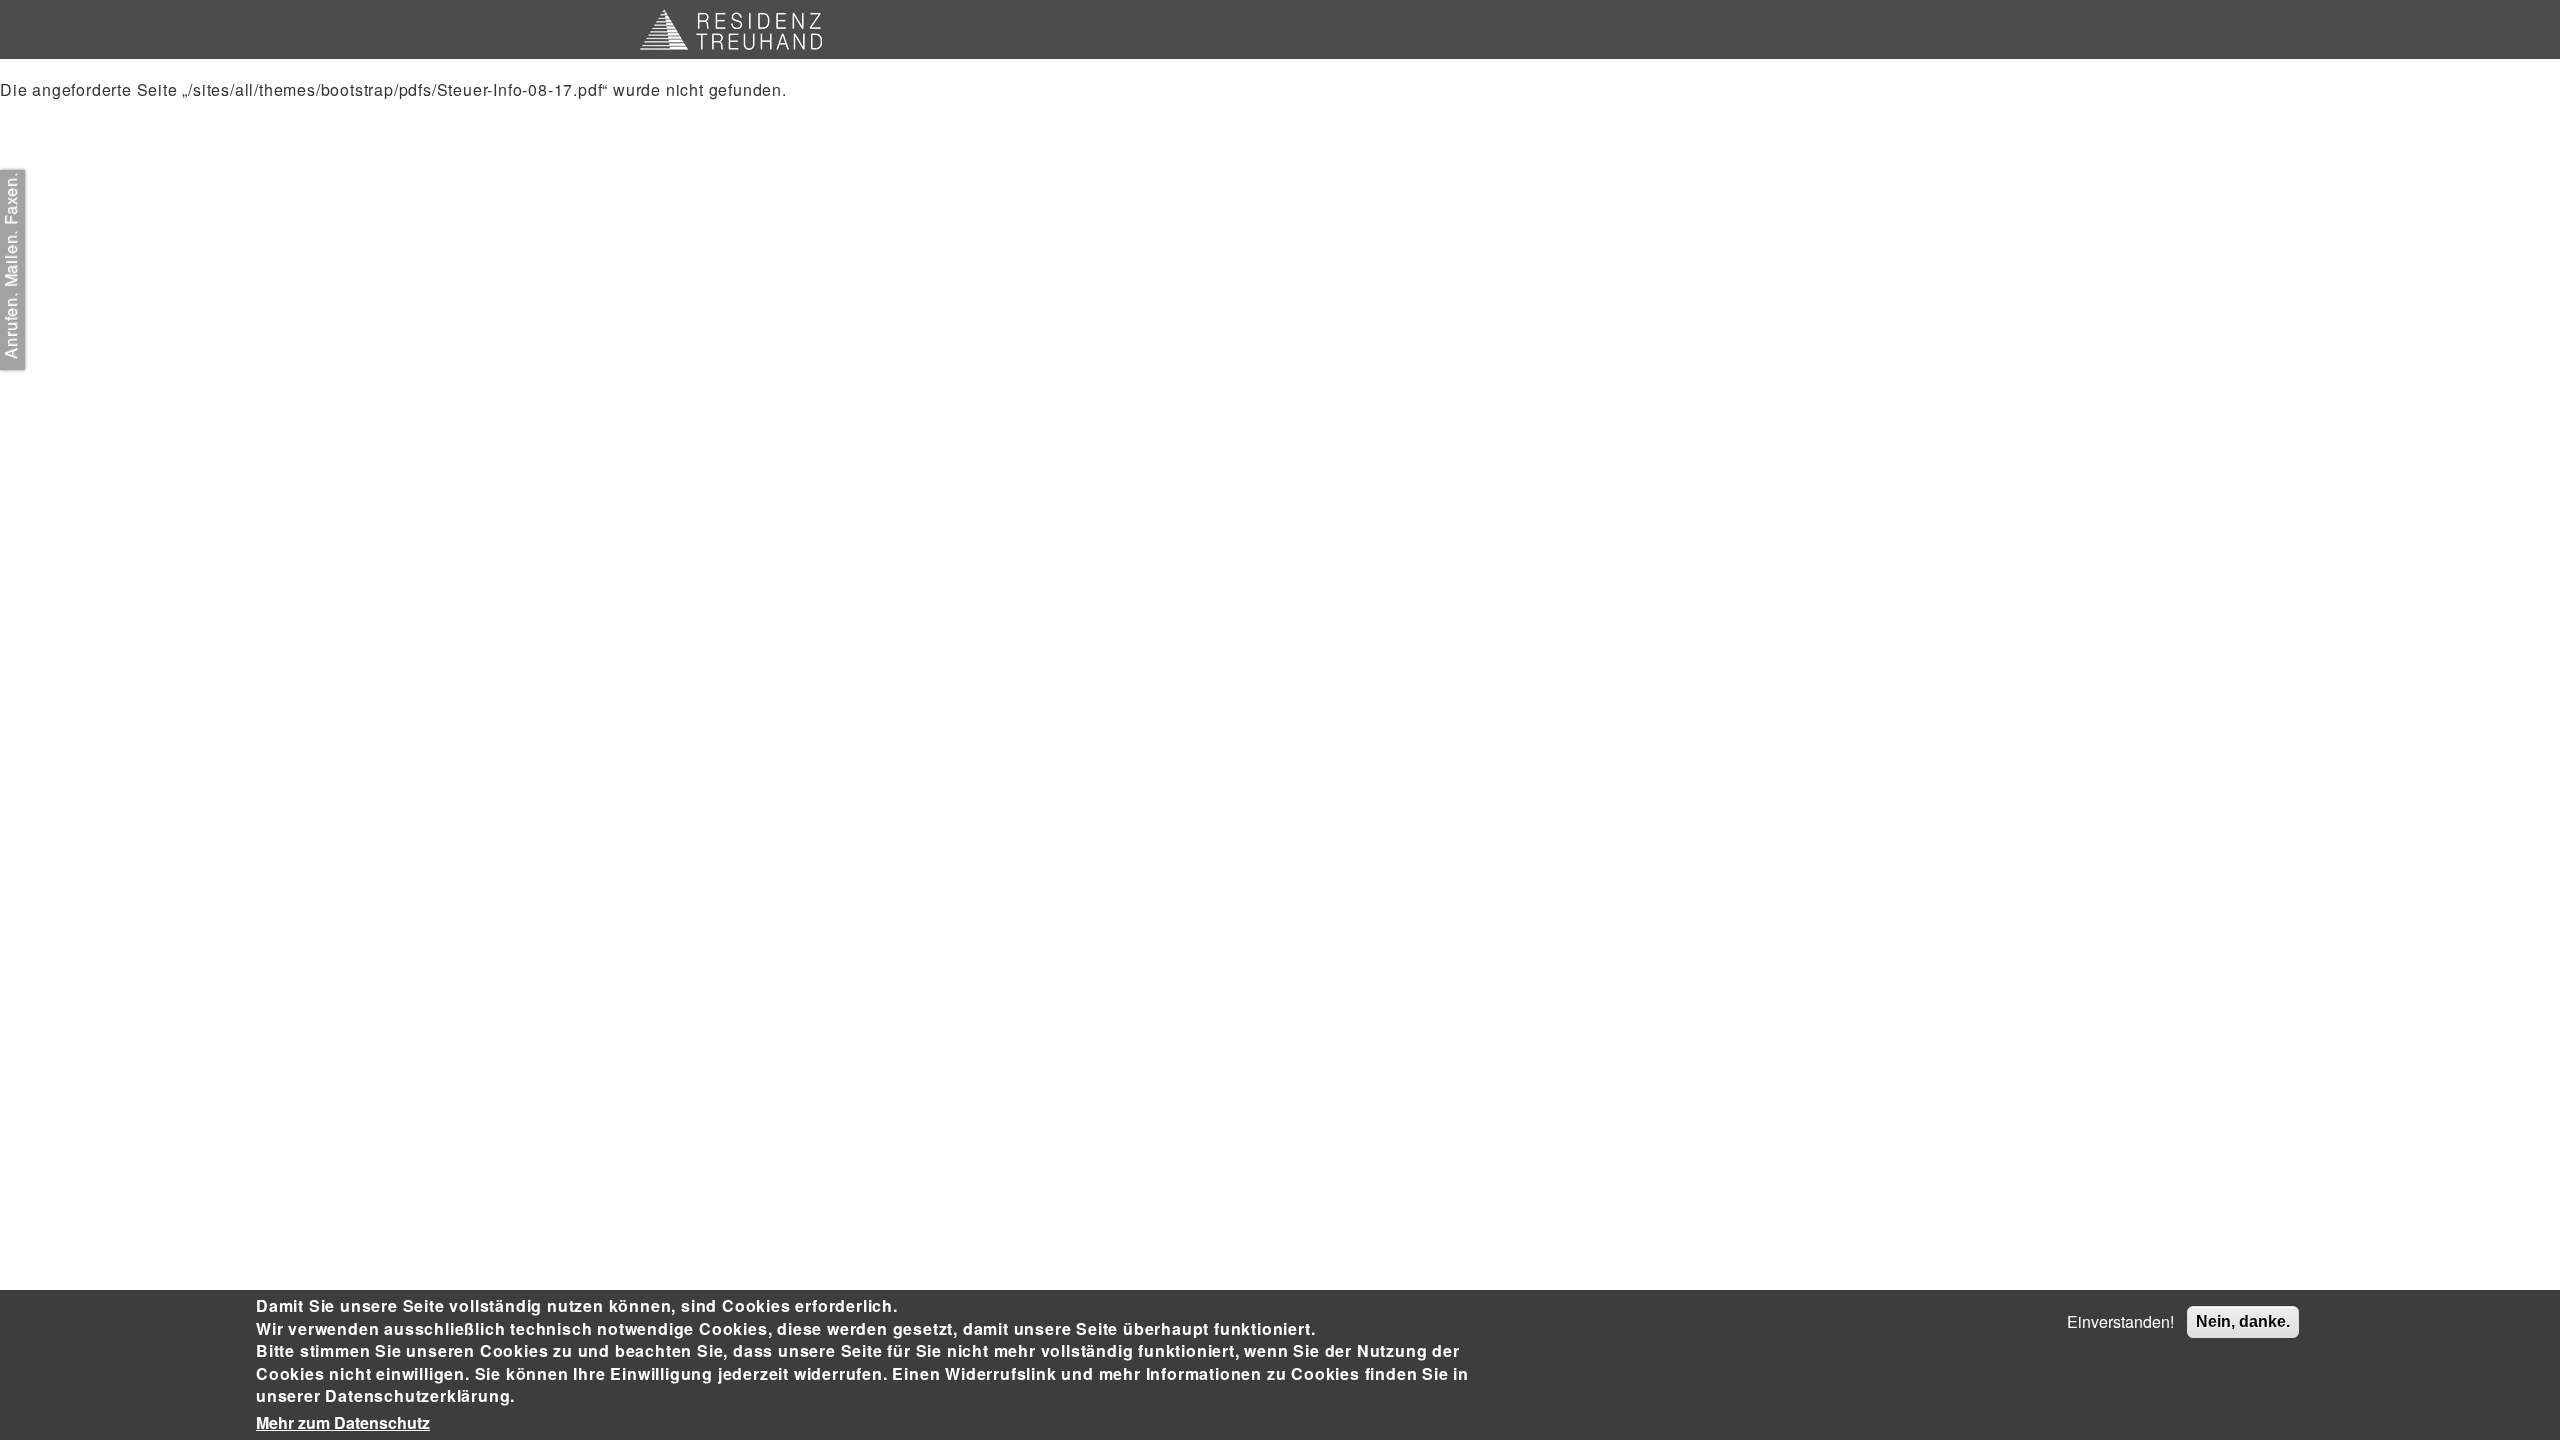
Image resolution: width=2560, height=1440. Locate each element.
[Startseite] (738, 29)
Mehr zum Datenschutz (343, 1423)
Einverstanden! (2120, 1322)
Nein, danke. (2243, 1321)
